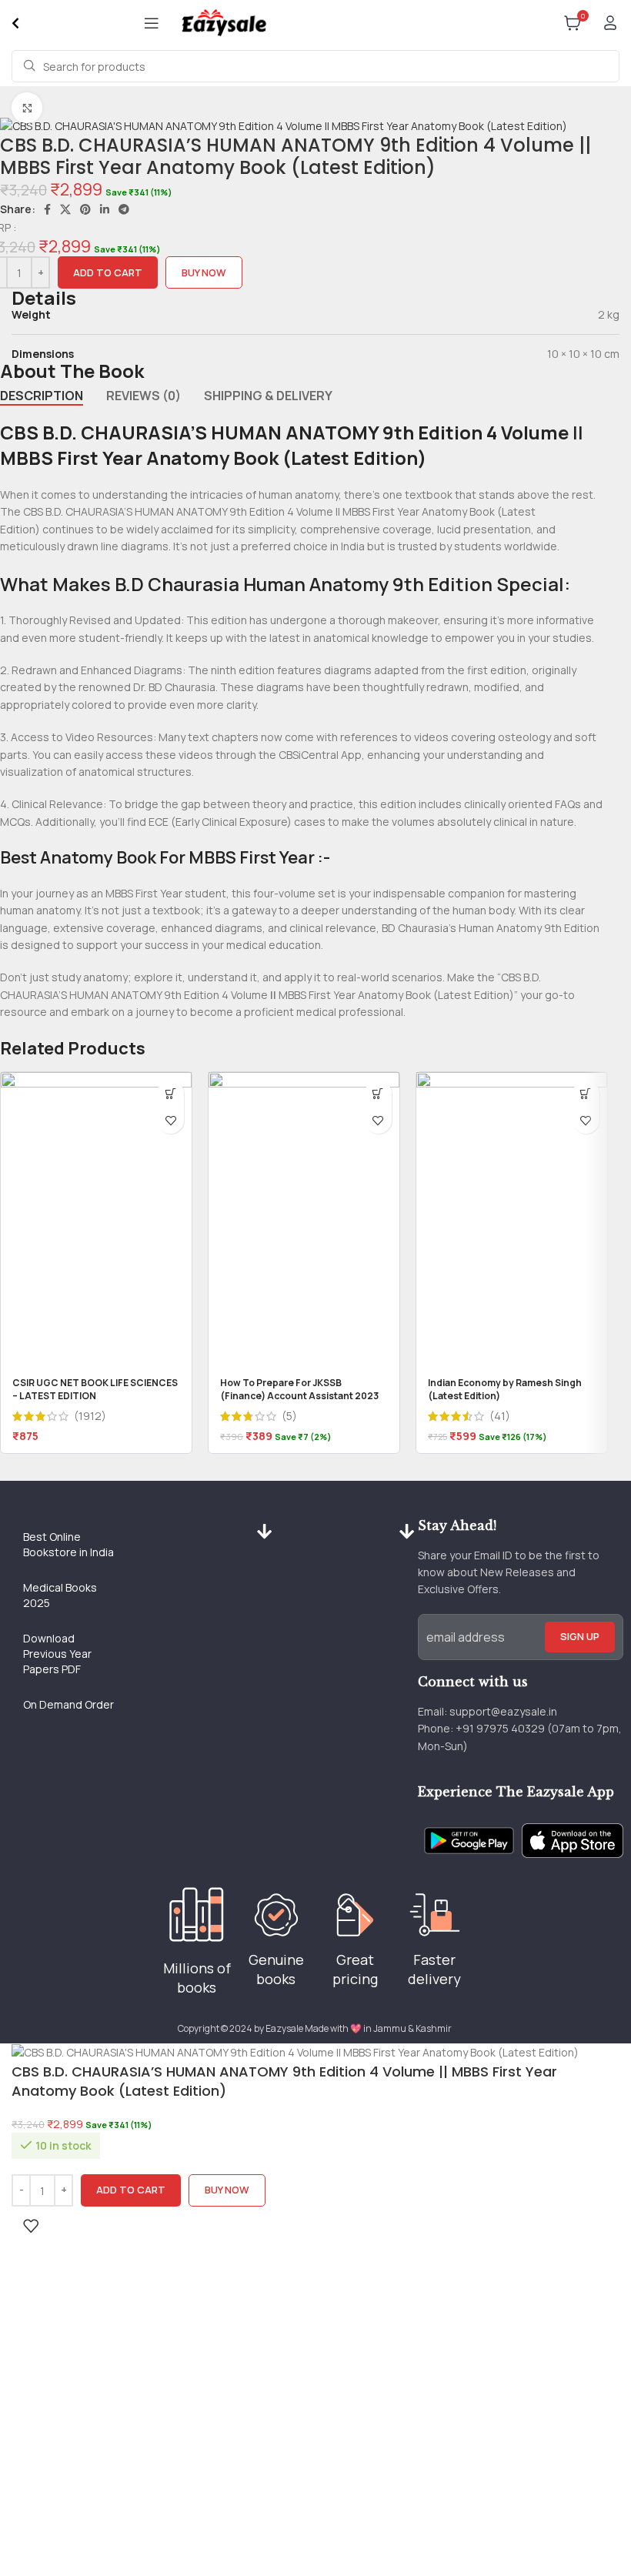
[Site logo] (224, 22)
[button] (170, 1093)
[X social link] (65, 209)
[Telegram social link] (124, 209)
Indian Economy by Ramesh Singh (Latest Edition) (505, 1389)
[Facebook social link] (47, 209)
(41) (500, 1416)
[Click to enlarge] (27, 108)
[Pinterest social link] (85, 209)
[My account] (610, 23)
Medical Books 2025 (60, 1595)
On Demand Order (68, 1704)
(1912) (90, 1416)
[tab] (42, 396)
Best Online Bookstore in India (68, 1544)
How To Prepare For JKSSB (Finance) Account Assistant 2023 (299, 1389)
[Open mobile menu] (152, 23)
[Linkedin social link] (105, 209)
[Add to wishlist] (170, 1120)
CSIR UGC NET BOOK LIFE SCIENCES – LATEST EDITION (95, 1389)
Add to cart (108, 272)
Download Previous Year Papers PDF (57, 1654)
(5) (289, 1416)
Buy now (204, 272)
